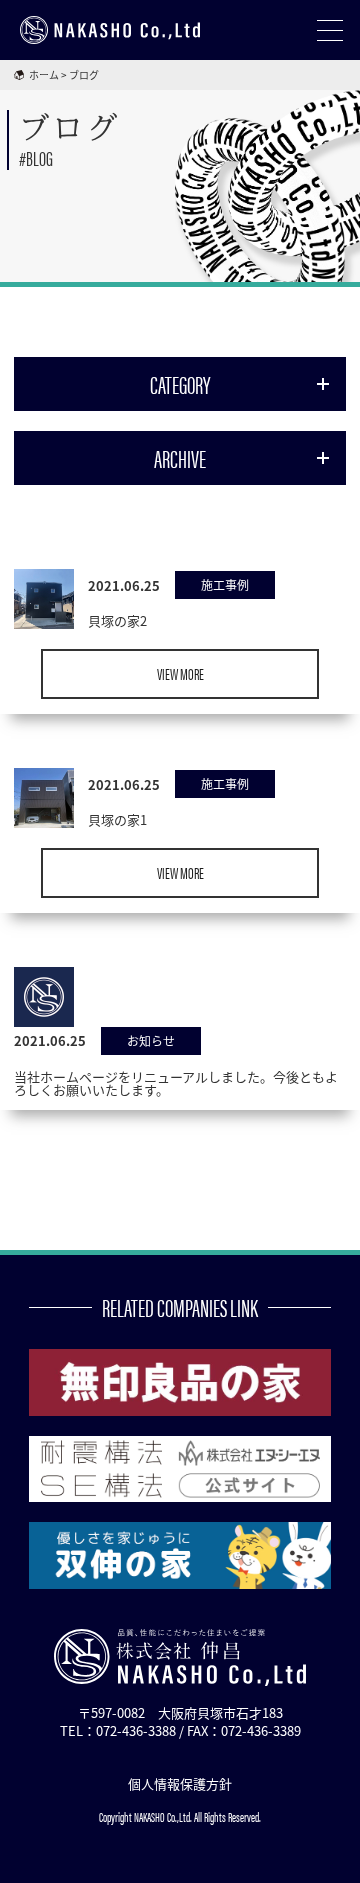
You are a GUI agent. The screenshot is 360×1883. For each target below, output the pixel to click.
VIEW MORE (180, 673)
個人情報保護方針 (180, 1783)
